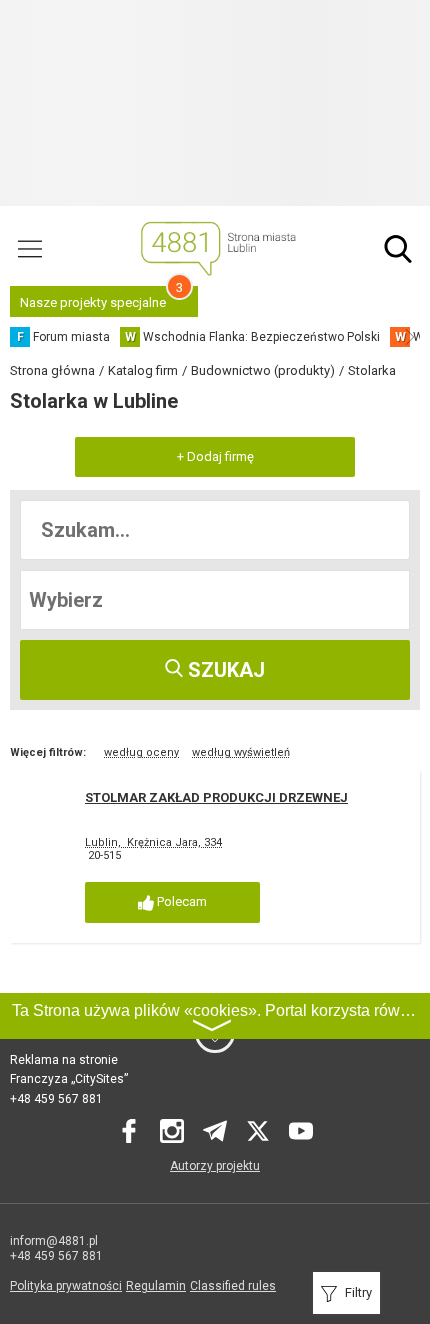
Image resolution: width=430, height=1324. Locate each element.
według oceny (141, 752)
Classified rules (233, 1286)
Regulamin (156, 1286)
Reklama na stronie (64, 1060)
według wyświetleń (241, 752)
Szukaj (224, 670)
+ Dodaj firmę (215, 456)
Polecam (180, 901)
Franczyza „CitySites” (69, 1079)
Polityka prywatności (66, 1286)
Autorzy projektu (215, 1166)
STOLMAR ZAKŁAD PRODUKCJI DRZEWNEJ (216, 797)
